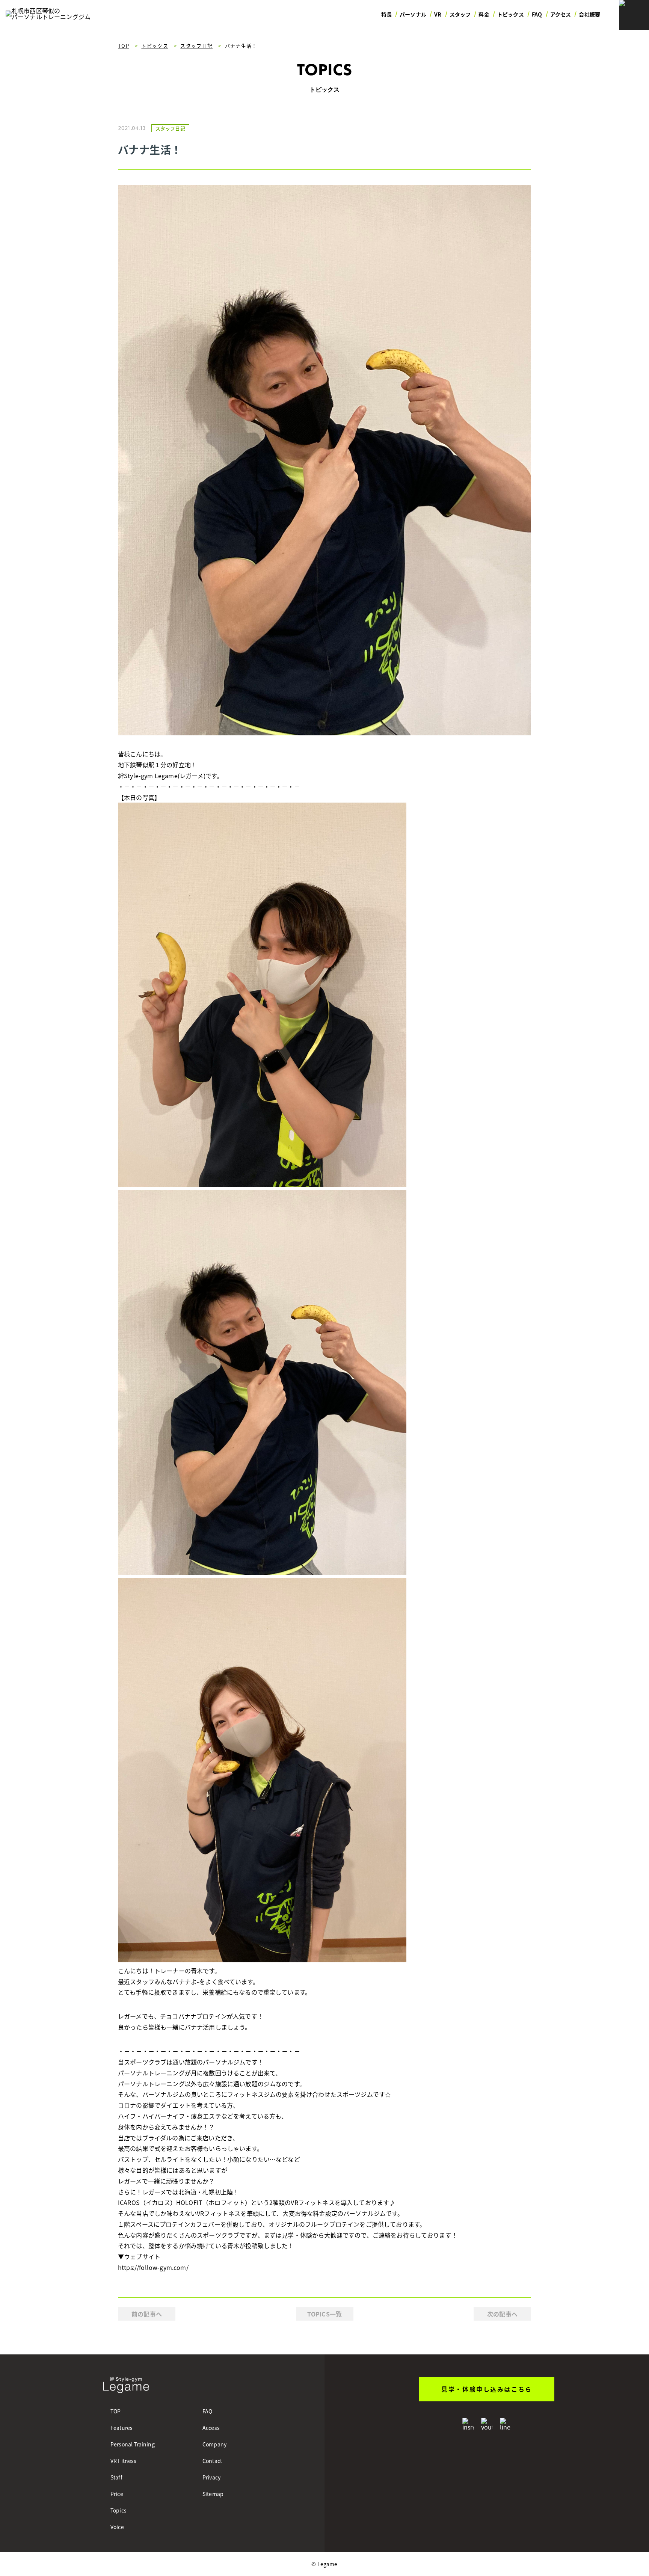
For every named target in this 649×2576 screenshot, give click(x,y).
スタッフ (460, 14)
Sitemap (213, 2494)
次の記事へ (502, 2314)
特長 (386, 14)
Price (117, 2494)
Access (211, 2428)
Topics (118, 2510)
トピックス (511, 14)
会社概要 (589, 14)
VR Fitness (124, 2461)
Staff (116, 2477)
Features (121, 2428)
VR (438, 14)
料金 (484, 14)
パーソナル (413, 14)
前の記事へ (147, 2314)
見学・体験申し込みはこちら (487, 2389)
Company (214, 2444)
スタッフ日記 (170, 128)
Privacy (211, 2477)
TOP (115, 2411)
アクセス (561, 14)
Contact (212, 2461)
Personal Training (133, 2444)
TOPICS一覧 (324, 2314)
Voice (117, 2527)
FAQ (537, 14)
